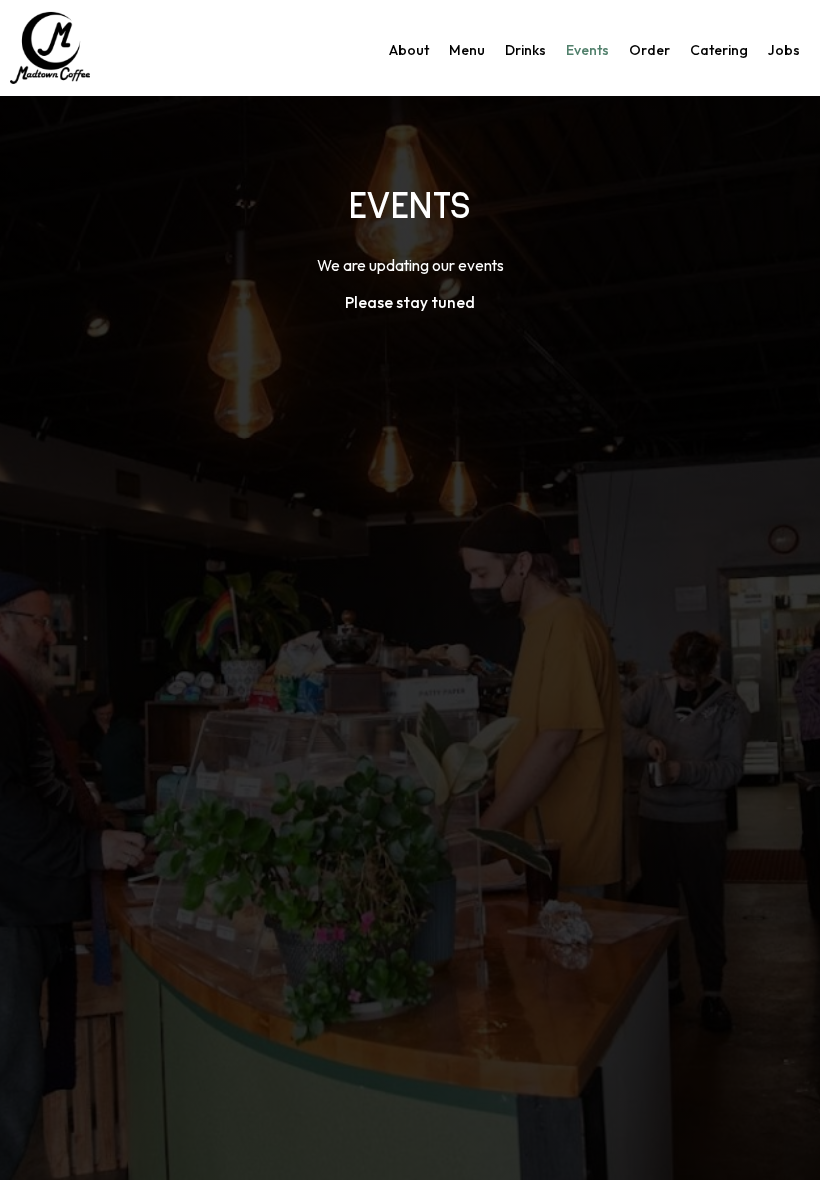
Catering (719, 50)
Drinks (525, 50)
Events (587, 50)
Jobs (784, 50)
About (409, 50)
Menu (467, 50)
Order (649, 50)
